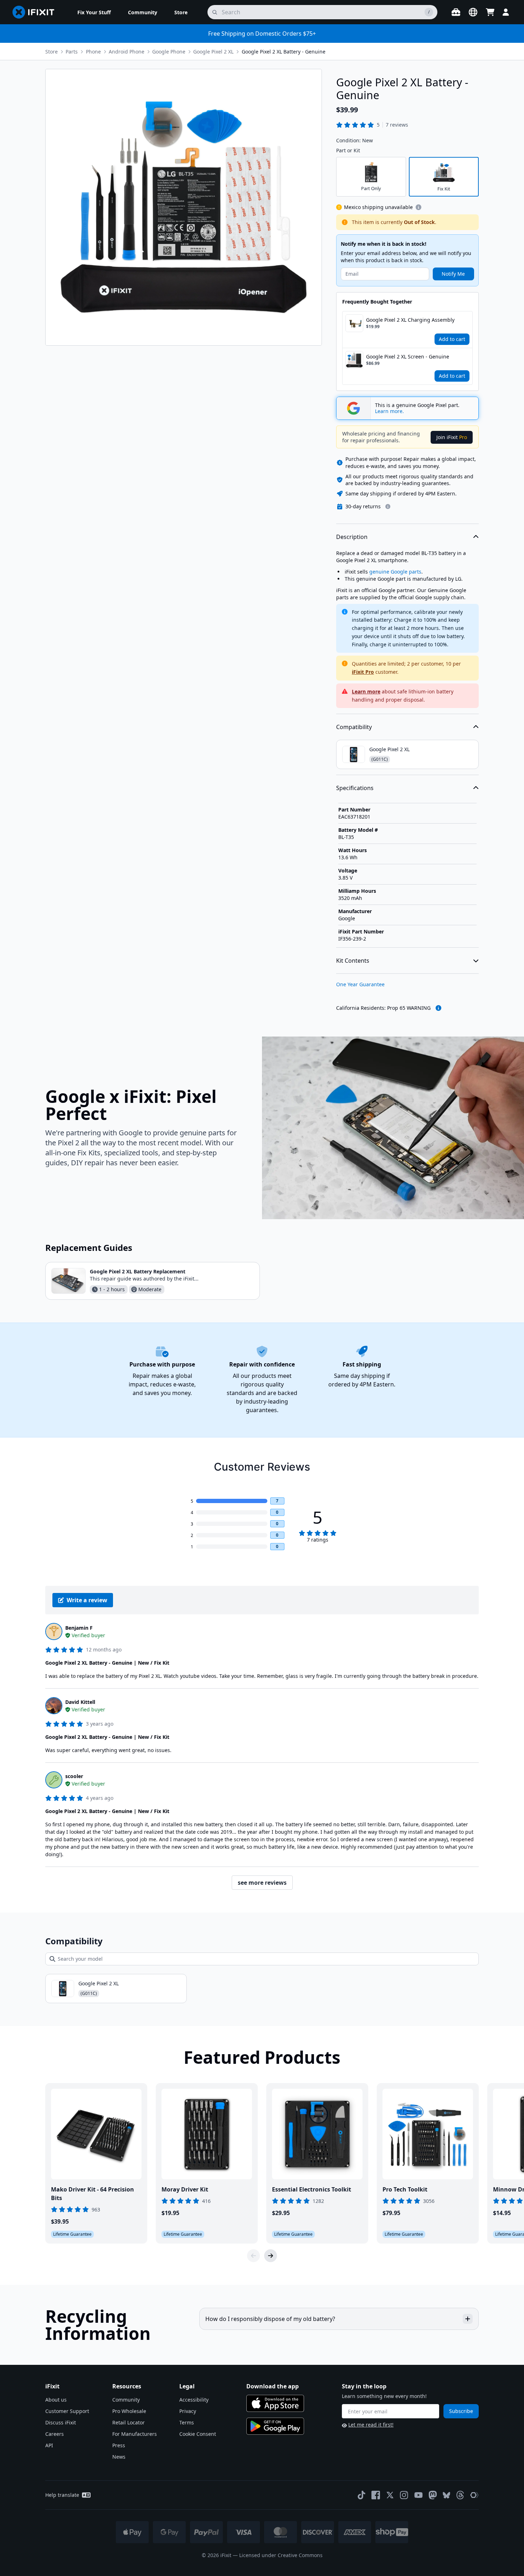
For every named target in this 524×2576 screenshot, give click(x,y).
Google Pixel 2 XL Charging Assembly (410, 320)
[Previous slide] (253, 2256)
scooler (74, 1776)
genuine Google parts (395, 572)
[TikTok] (361, 2495)
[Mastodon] (433, 2495)
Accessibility (194, 2400)
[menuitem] (94, 12)
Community (126, 2400)
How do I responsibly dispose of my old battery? (270, 2319)
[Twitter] (390, 2495)
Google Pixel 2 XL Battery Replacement (138, 1271)
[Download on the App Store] (275, 2403)
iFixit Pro (363, 672)
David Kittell (80, 1702)
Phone (93, 52)
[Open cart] (490, 12)
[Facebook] (376, 2495)
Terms (187, 2422)
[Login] (506, 12)
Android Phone (127, 52)
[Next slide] (271, 2256)
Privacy (188, 2411)
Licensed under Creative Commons (281, 2555)
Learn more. (389, 411)
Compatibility (354, 727)
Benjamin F (79, 1628)
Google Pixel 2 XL (213, 52)
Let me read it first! (371, 2425)
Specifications (355, 788)
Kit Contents (353, 961)
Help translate (62, 2495)
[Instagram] (404, 2495)
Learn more (366, 691)
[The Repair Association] (474, 2495)
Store (52, 52)
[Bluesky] (446, 2495)
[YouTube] (418, 2495)
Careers (55, 2434)
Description (352, 537)
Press (119, 2445)
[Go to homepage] (36, 12)
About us (56, 2400)
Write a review (87, 1600)
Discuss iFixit (61, 2422)
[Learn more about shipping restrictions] (418, 207)
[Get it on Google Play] (275, 2426)
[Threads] (460, 2495)
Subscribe (461, 2411)
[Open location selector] (473, 12)
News (119, 2457)
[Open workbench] (456, 12)
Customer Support (67, 2411)
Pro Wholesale (129, 2411)
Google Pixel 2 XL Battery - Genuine (284, 52)
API (49, 2445)
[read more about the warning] (438, 1008)
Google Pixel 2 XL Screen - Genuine (408, 357)
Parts (72, 52)
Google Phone (169, 52)
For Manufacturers (135, 2434)
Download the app (273, 2386)
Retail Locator (129, 2422)
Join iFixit (452, 437)
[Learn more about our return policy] (388, 506)
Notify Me (453, 274)
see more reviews (262, 1883)
